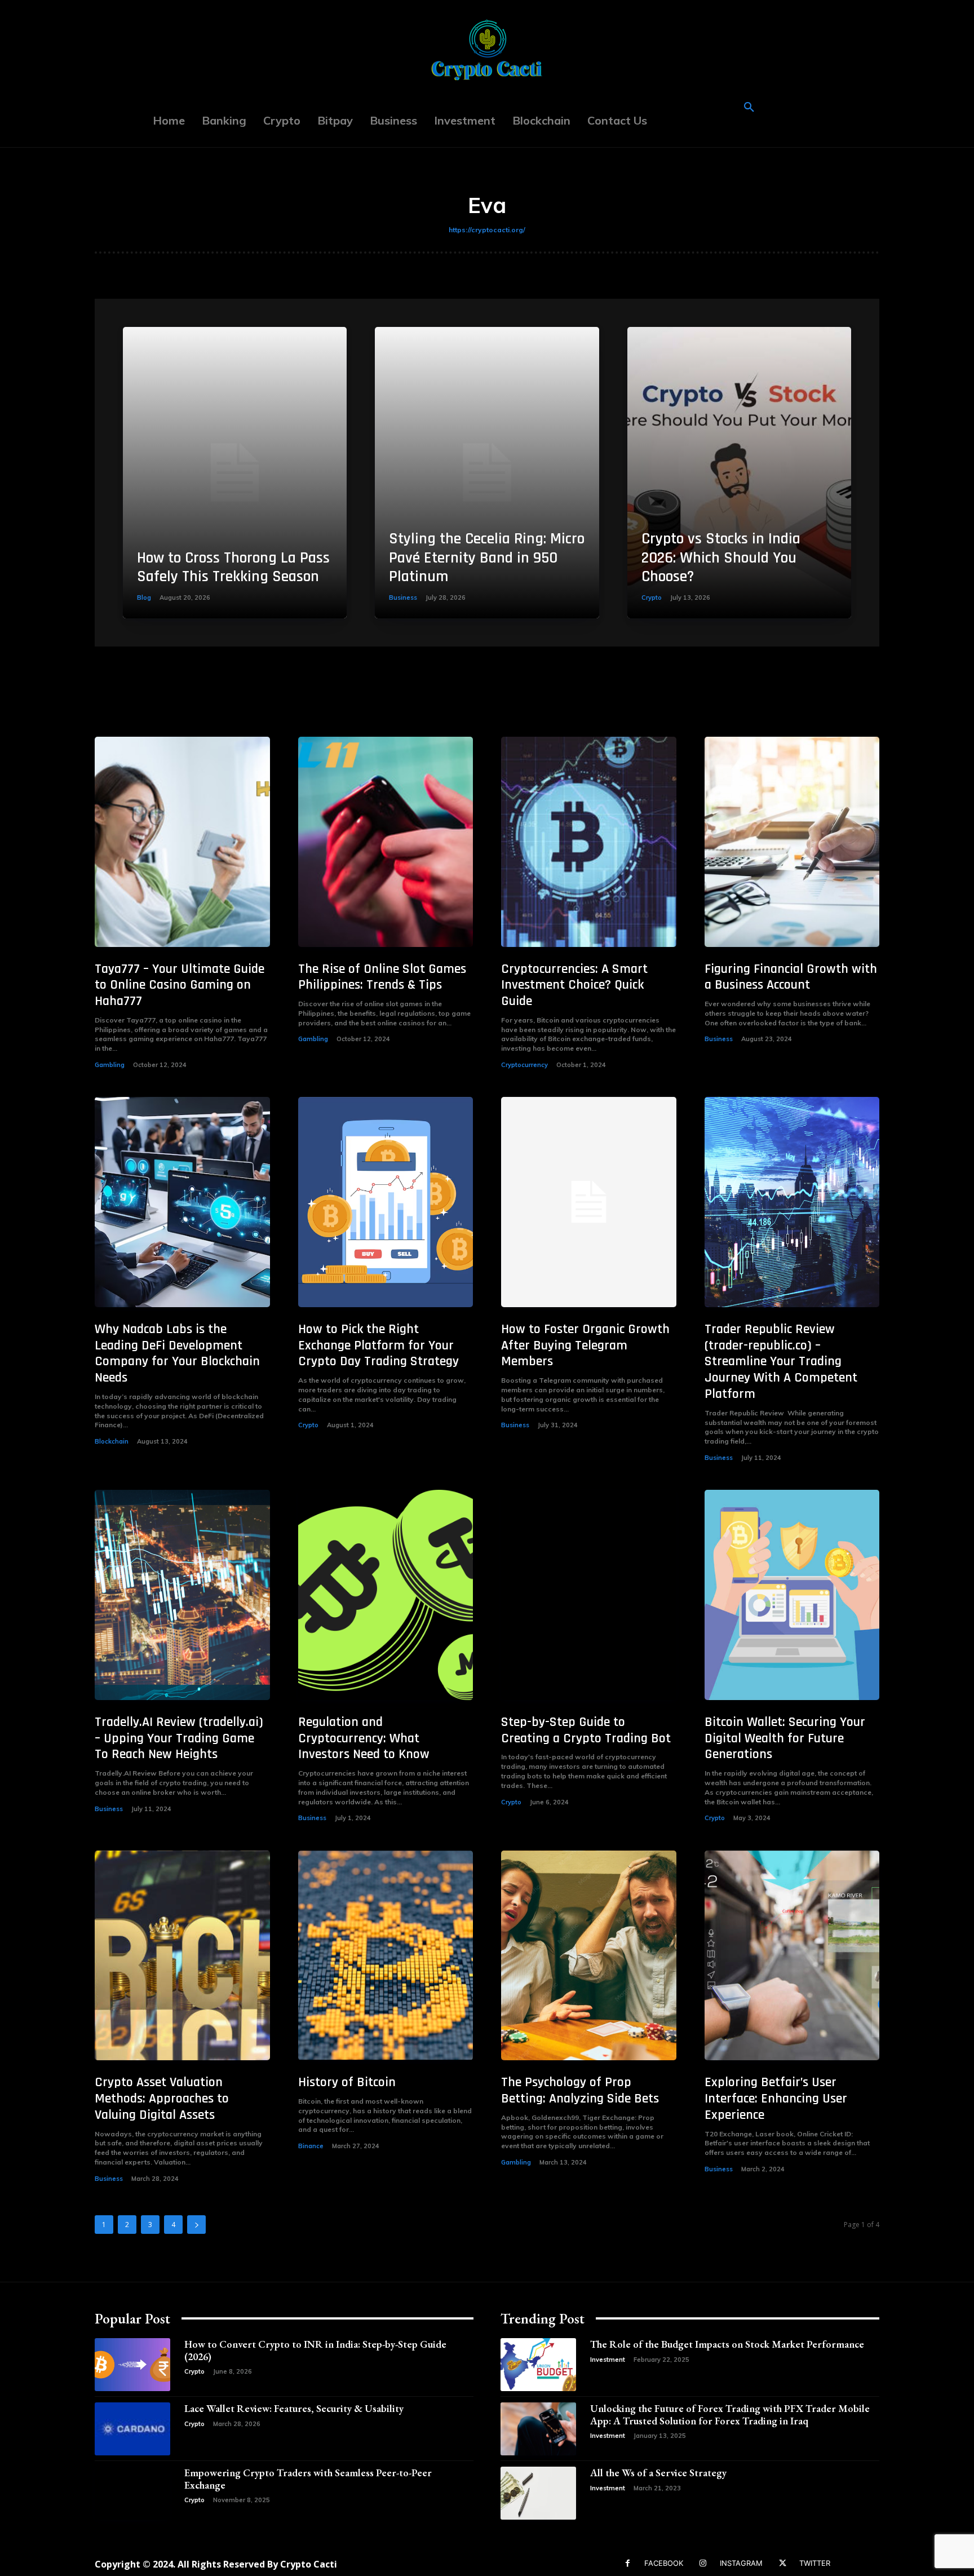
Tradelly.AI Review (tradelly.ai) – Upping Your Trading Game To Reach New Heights (179, 1738)
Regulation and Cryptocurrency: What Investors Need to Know (364, 1738)
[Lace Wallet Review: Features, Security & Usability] (132, 2429)
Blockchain (112, 1441)
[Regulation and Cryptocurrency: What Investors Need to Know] (386, 1595)
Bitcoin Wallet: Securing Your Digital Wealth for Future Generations (785, 1738)
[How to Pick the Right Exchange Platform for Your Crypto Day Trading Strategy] (386, 1202)
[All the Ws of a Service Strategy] (538, 2493)
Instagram (741, 2563)
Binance (311, 2146)
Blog (144, 597)
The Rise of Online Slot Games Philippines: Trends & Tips (382, 977)
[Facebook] (628, 2563)
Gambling (110, 1065)
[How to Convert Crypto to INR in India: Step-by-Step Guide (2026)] (132, 2365)
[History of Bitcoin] (386, 1956)
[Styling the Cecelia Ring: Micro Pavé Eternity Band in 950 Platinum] (487, 473)
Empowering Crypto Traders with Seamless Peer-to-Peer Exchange (308, 2479)
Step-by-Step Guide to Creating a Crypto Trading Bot (586, 1730)
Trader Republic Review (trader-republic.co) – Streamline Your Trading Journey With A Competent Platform (781, 1362)
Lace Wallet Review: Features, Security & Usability (294, 2408)
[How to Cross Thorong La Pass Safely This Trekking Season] (235, 473)
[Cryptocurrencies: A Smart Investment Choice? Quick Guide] (589, 842)
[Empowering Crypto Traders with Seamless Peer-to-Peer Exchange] (132, 2493)
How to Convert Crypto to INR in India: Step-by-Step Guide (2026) (315, 2350)
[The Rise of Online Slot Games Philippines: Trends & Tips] (386, 842)
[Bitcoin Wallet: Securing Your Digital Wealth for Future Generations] (792, 1595)
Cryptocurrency (524, 1065)
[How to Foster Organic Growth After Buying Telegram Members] (589, 1202)
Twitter (815, 2563)
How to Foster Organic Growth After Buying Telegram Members (585, 1345)
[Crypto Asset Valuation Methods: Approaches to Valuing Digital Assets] (182, 1956)
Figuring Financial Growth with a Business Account (791, 977)
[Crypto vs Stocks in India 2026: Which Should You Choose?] (739, 473)
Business (403, 597)
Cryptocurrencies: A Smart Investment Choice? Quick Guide (574, 985)
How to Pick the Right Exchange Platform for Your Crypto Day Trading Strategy (378, 1345)
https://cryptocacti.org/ (487, 230)
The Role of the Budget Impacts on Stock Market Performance (727, 2344)
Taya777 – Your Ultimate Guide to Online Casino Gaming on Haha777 (180, 985)
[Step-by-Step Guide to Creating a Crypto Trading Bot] (589, 1595)
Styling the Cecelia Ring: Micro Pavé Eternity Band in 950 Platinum (487, 558)
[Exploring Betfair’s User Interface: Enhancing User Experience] (792, 1956)
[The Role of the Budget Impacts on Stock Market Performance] (538, 2365)
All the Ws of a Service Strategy (658, 2473)
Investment (608, 2360)
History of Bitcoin (347, 2082)
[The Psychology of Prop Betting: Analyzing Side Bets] (589, 1956)
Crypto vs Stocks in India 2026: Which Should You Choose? (721, 558)
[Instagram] (703, 2563)
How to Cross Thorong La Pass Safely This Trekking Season (233, 568)
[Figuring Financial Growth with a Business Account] (792, 842)
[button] (749, 108)
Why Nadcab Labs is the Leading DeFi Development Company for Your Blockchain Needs (177, 1353)
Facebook (664, 2563)
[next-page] (196, 2225)
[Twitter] (783, 2563)
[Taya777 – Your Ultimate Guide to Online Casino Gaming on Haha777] (182, 842)
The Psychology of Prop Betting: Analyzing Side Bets (580, 2090)
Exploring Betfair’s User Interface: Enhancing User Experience (776, 2099)
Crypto (652, 597)
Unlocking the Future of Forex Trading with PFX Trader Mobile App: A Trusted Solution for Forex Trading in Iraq (730, 2415)
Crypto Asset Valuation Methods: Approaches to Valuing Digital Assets (162, 2099)
